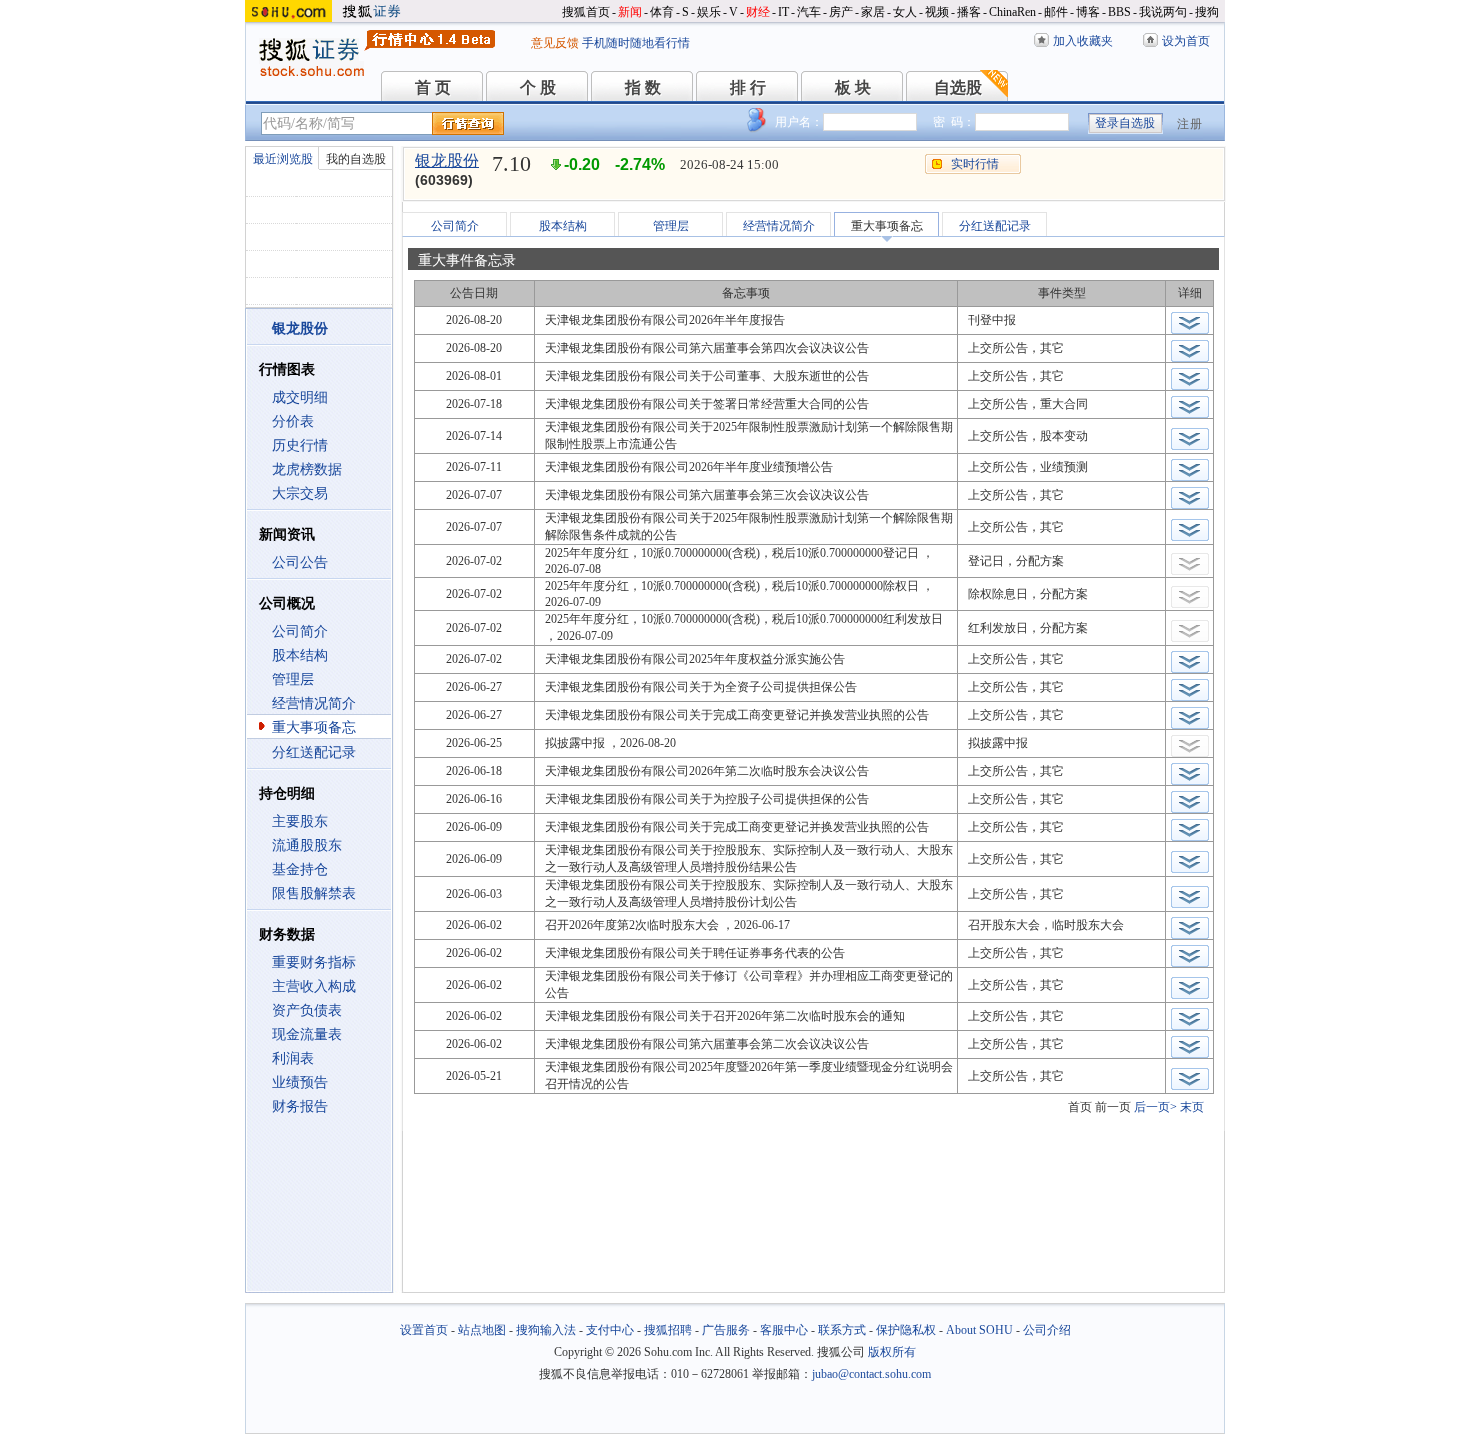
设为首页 (1186, 41)
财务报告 (300, 1106)
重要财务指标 (314, 962)
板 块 (853, 87)
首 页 (433, 87)
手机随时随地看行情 (636, 43)
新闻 (630, 12)
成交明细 (300, 397)
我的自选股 (356, 159)
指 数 (643, 87)
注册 (1190, 124)
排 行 (748, 87)
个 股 (538, 87)
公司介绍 (1047, 1330)
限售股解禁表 (314, 893)
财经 (758, 12)
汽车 (809, 12)
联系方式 (842, 1330)
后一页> (1155, 1107)
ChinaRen (1012, 12)
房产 (841, 12)
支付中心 (610, 1330)
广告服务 (726, 1330)
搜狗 (1207, 12)
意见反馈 (555, 43)
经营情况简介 (314, 703)
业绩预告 (300, 1082)
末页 (1192, 1107)
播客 (969, 12)
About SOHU (979, 1330)
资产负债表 (307, 1010)
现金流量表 (307, 1034)
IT (783, 12)
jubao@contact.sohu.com (871, 1374)
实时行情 (975, 164)
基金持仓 (300, 869)
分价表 (293, 421)
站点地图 (482, 1330)
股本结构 (300, 655)
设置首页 (424, 1330)
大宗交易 (300, 493)
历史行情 (300, 445)
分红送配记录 (314, 752)
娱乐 (709, 12)
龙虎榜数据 (307, 469)
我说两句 (1163, 12)
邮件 (1056, 12)
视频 (937, 12)
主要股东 (300, 821)
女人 (905, 12)
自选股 (958, 87)
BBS (1119, 12)
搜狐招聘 (668, 1330)
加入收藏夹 (1083, 41)
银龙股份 (447, 160)
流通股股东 (307, 845)
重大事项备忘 (314, 727)
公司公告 (300, 562)
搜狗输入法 (546, 1330)
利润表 (293, 1058)
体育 (662, 12)
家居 (873, 12)
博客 (1088, 12)
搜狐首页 (586, 12)
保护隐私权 (906, 1330)
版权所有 (892, 1352)
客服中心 (784, 1330)
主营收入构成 (314, 986)
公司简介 (300, 631)
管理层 (293, 679)
